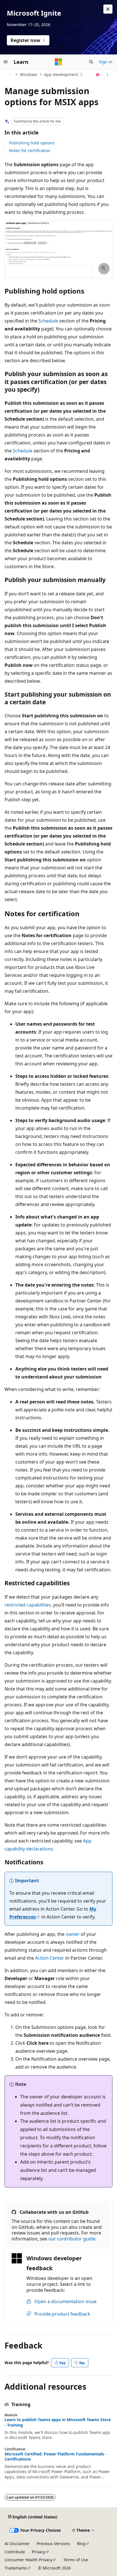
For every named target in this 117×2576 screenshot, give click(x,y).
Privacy (38, 2552)
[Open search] (91, 62)
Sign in (106, 62)
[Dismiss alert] (108, 9)
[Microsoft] (58, 62)
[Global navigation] (6, 62)
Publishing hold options (32, 143)
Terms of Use (76, 2560)
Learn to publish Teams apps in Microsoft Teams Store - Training (58, 2422)
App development (61, 74)
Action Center (50, 1958)
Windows (29, 74)
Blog (81, 2544)
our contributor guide (72, 2239)
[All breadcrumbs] (10, 75)
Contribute (15, 2552)
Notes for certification (30, 150)
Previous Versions (53, 2544)
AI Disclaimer (17, 2544)
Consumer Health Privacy (28, 2560)
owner (73, 1934)
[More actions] (107, 75)
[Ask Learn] (98, 75)
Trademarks (16, 2568)
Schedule (48, 321)
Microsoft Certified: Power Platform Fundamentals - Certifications (56, 2457)
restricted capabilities (28, 1605)
